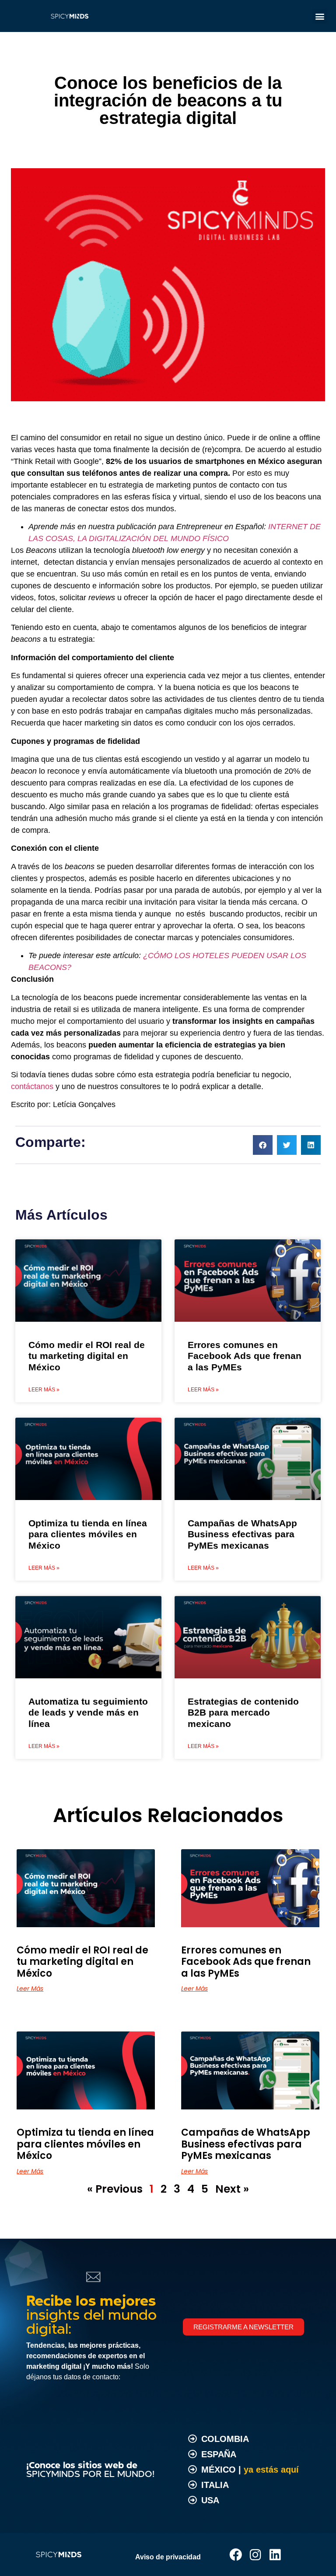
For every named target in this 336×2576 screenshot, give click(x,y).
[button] (320, 16)
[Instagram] (255, 2555)
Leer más (30, 1989)
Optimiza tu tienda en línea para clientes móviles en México (88, 1534)
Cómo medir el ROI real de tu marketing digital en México (87, 1356)
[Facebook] (236, 2555)
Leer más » (44, 1390)
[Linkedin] (275, 2555)
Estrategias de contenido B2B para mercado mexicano (243, 1712)
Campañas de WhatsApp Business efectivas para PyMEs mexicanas (242, 1534)
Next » (232, 2189)
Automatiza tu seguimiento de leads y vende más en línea (88, 1712)
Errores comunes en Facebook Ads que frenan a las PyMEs (245, 1356)
